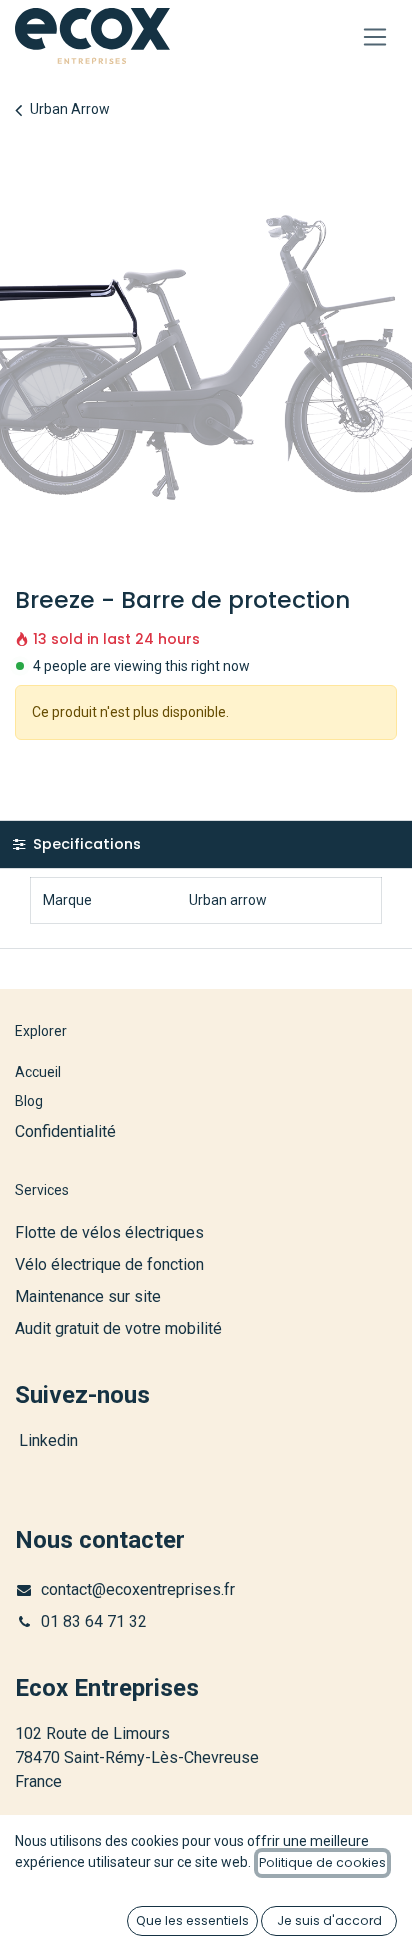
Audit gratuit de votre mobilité (118, 1328)
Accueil (38, 1072)
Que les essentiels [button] (192, 1920)
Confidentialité (65, 1131)
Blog (29, 1101)
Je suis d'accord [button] (329, 1920)
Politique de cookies (322, 1862)
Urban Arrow (70, 109)
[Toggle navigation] (375, 36)
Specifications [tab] (85, 844)
